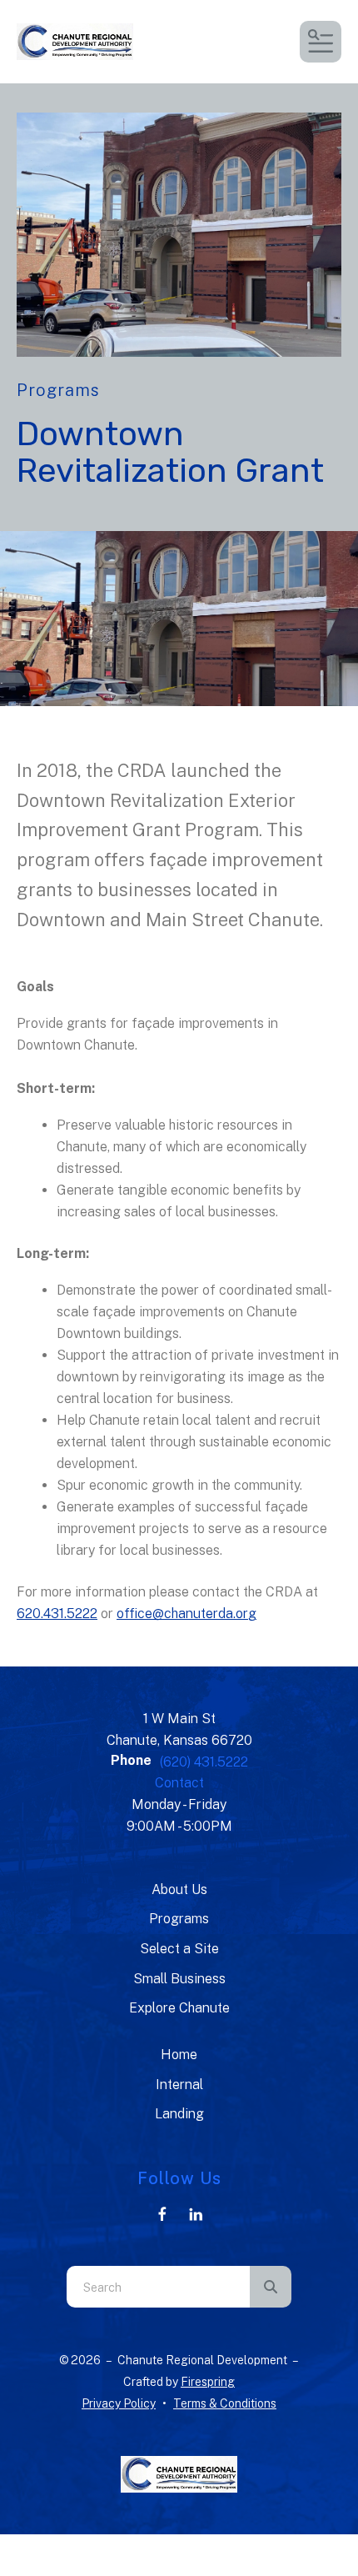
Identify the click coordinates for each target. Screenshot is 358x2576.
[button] (321, 42)
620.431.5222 (57, 1614)
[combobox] (158, 2287)
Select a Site (179, 1949)
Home (179, 2055)
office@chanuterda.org (186, 1614)
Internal (179, 2085)
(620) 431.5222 (204, 1762)
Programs (179, 1919)
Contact (179, 1783)
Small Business (179, 1979)
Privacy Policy (119, 2403)
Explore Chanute (179, 2008)
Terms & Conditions (225, 2403)
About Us (179, 1889)
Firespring (208, 2382)
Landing (179, 2114)
